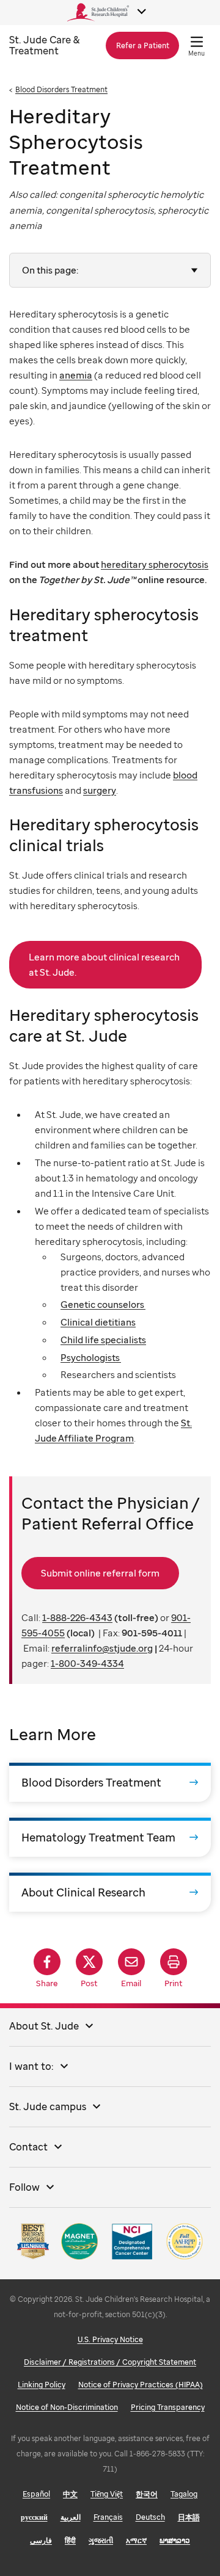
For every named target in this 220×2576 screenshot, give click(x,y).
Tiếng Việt (107, 2494)
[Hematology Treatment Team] (110, 1837)
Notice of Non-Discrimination (67, 2407)
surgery (100, 790)
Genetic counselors (103, 1304)
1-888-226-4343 (77, 1617)
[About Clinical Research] (110, 1892)
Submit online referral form (100, 1573)
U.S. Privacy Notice (110, 2339)
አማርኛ (136, 2540)
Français (108, 2517)
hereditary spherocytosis (155, 564)
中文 (70, 2494)
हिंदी (70, 2540)
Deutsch (150, 2517)
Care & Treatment (44, 45)
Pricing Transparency (168, 2407)
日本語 (189, 2517)
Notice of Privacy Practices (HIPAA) (141, 2385)
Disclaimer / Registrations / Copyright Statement (110, 2362)
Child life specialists (103, 1340)
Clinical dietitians (98, 1322)
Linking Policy (42, 2385)
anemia (76, 375)
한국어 (147, 2494)
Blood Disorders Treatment (61, 89)
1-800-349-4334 (87, 1663)
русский (34, 2517)
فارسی (41, 2540)
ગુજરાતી (101, 2540)
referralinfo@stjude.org (102, 1648)
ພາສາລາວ (175, 2540)
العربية (71, 2517)
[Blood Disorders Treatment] (110, 1782)
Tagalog (184, 2494)
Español (36, 2494)
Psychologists (91, 1357)
